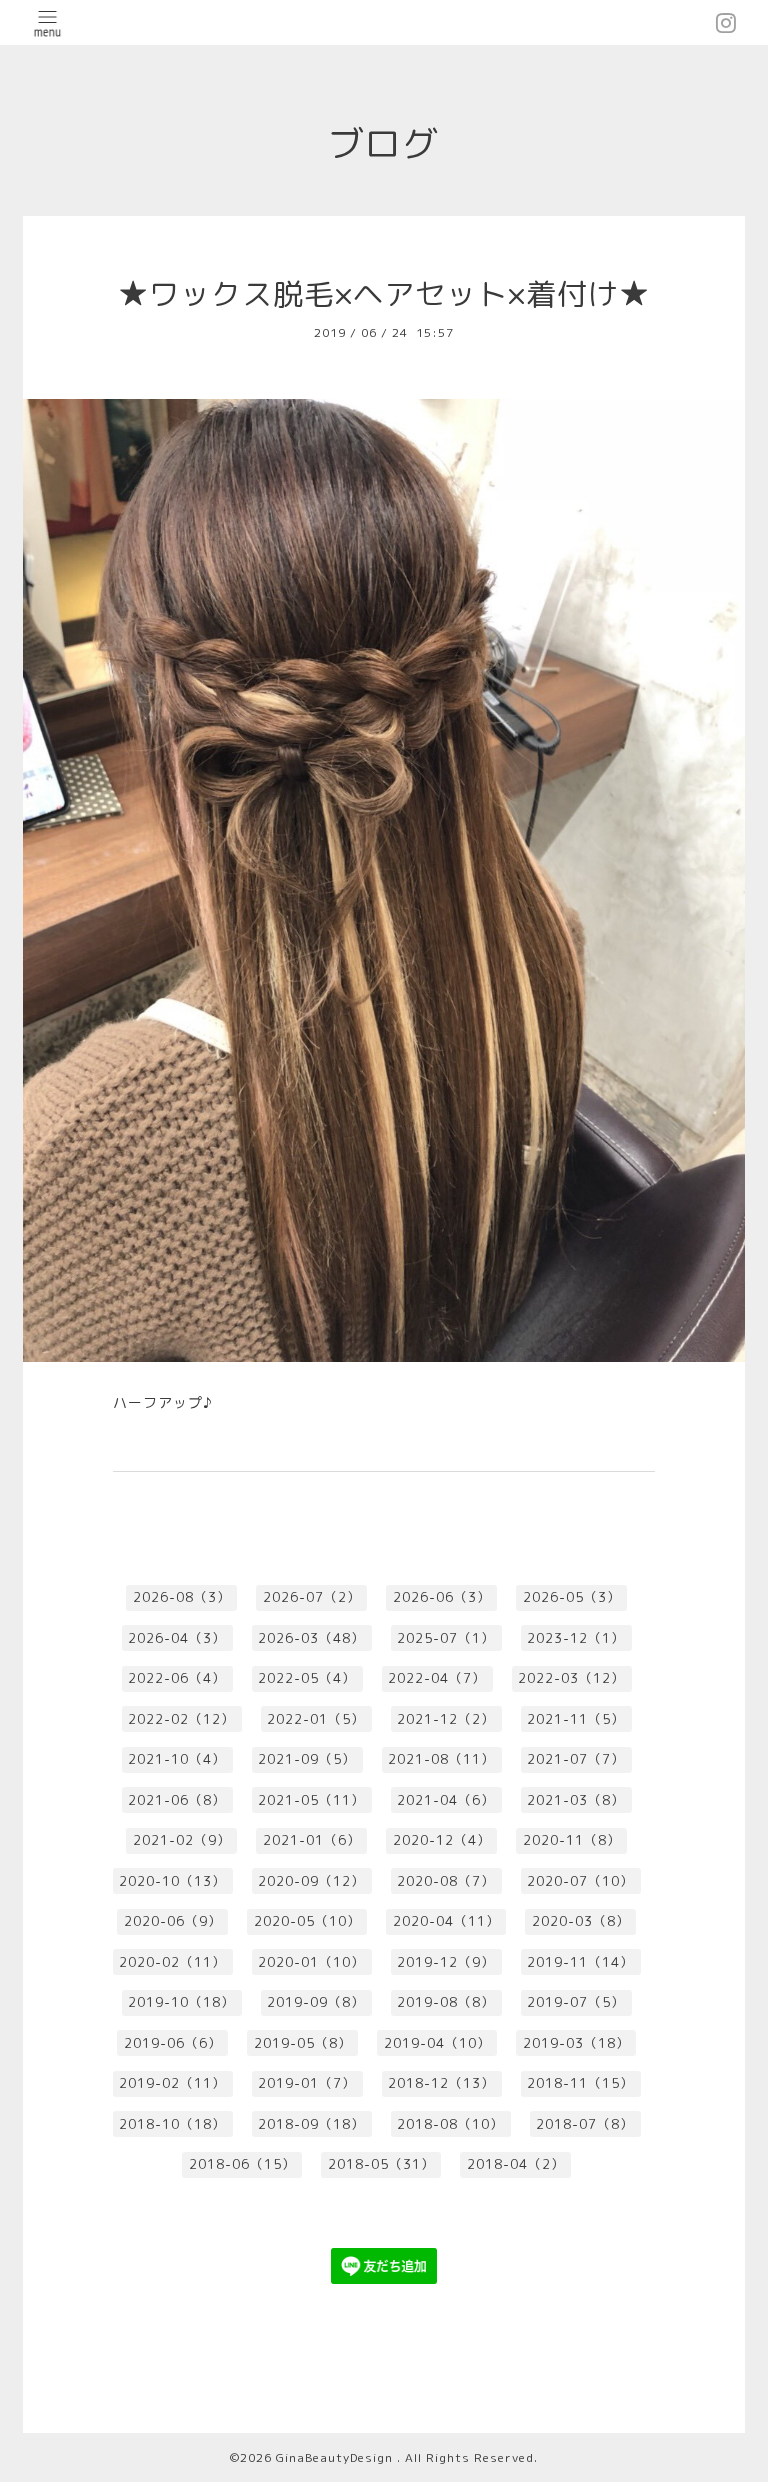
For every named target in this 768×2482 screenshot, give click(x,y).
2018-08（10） (450, 2124)
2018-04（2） (516, 2164)
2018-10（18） (172, 2124)
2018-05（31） (381, 2164)
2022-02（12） (181, 1719)
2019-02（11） (172, 2083)
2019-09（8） (316, 2002)
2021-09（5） (307, 1759)
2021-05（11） (311, 1800)
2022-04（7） (437, 1678)
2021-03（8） (576, 1800)
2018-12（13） (441, 2083)
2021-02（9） (182, 1840)
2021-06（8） (177, 1800)
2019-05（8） (303, 2043)
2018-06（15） (242, 2164)
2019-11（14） (580, 1962)
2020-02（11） (172, 1962)
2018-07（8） (585, 2124)
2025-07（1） (446, 1638)
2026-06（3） (442, 1597)
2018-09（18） (311, 2124)
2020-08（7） (446, 1881)
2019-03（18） (576, 2043)
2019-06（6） (173, 2043)
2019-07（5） (576, 2002)
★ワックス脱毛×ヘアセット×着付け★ (384, 294)
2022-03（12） (571, 1678)
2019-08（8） (446, 2002)
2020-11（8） (572, 1840)
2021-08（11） (441, 1759)
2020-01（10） (311, 1962)
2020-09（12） (311, 1881)
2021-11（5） (576, 1719)
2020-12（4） (442, 1840)
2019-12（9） (446, 1962)
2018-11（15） (580, 2083)
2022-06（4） (177, 1678)
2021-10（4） (177, 1759)
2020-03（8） (581, 1921)
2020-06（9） (173, 1921)
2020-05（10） (307, 1921)
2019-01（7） (307, 2083)
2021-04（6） (446, 1800)
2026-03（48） (311, 1638)
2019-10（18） (181, 2002)
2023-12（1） (576, 1638)
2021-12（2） (446, 1719)
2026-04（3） (177, 1638)
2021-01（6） (312, 1840)
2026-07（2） (312, 1597)
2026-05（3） (572, 1597)
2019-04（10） (437, 2043)
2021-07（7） (576, 1759)
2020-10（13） (172, 1881)
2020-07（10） (580, 1881)
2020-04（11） (446, 1921)
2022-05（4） (307, 1678)
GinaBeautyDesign (336, 2457)
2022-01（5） (316, 1719)
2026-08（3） (182, 1597)
